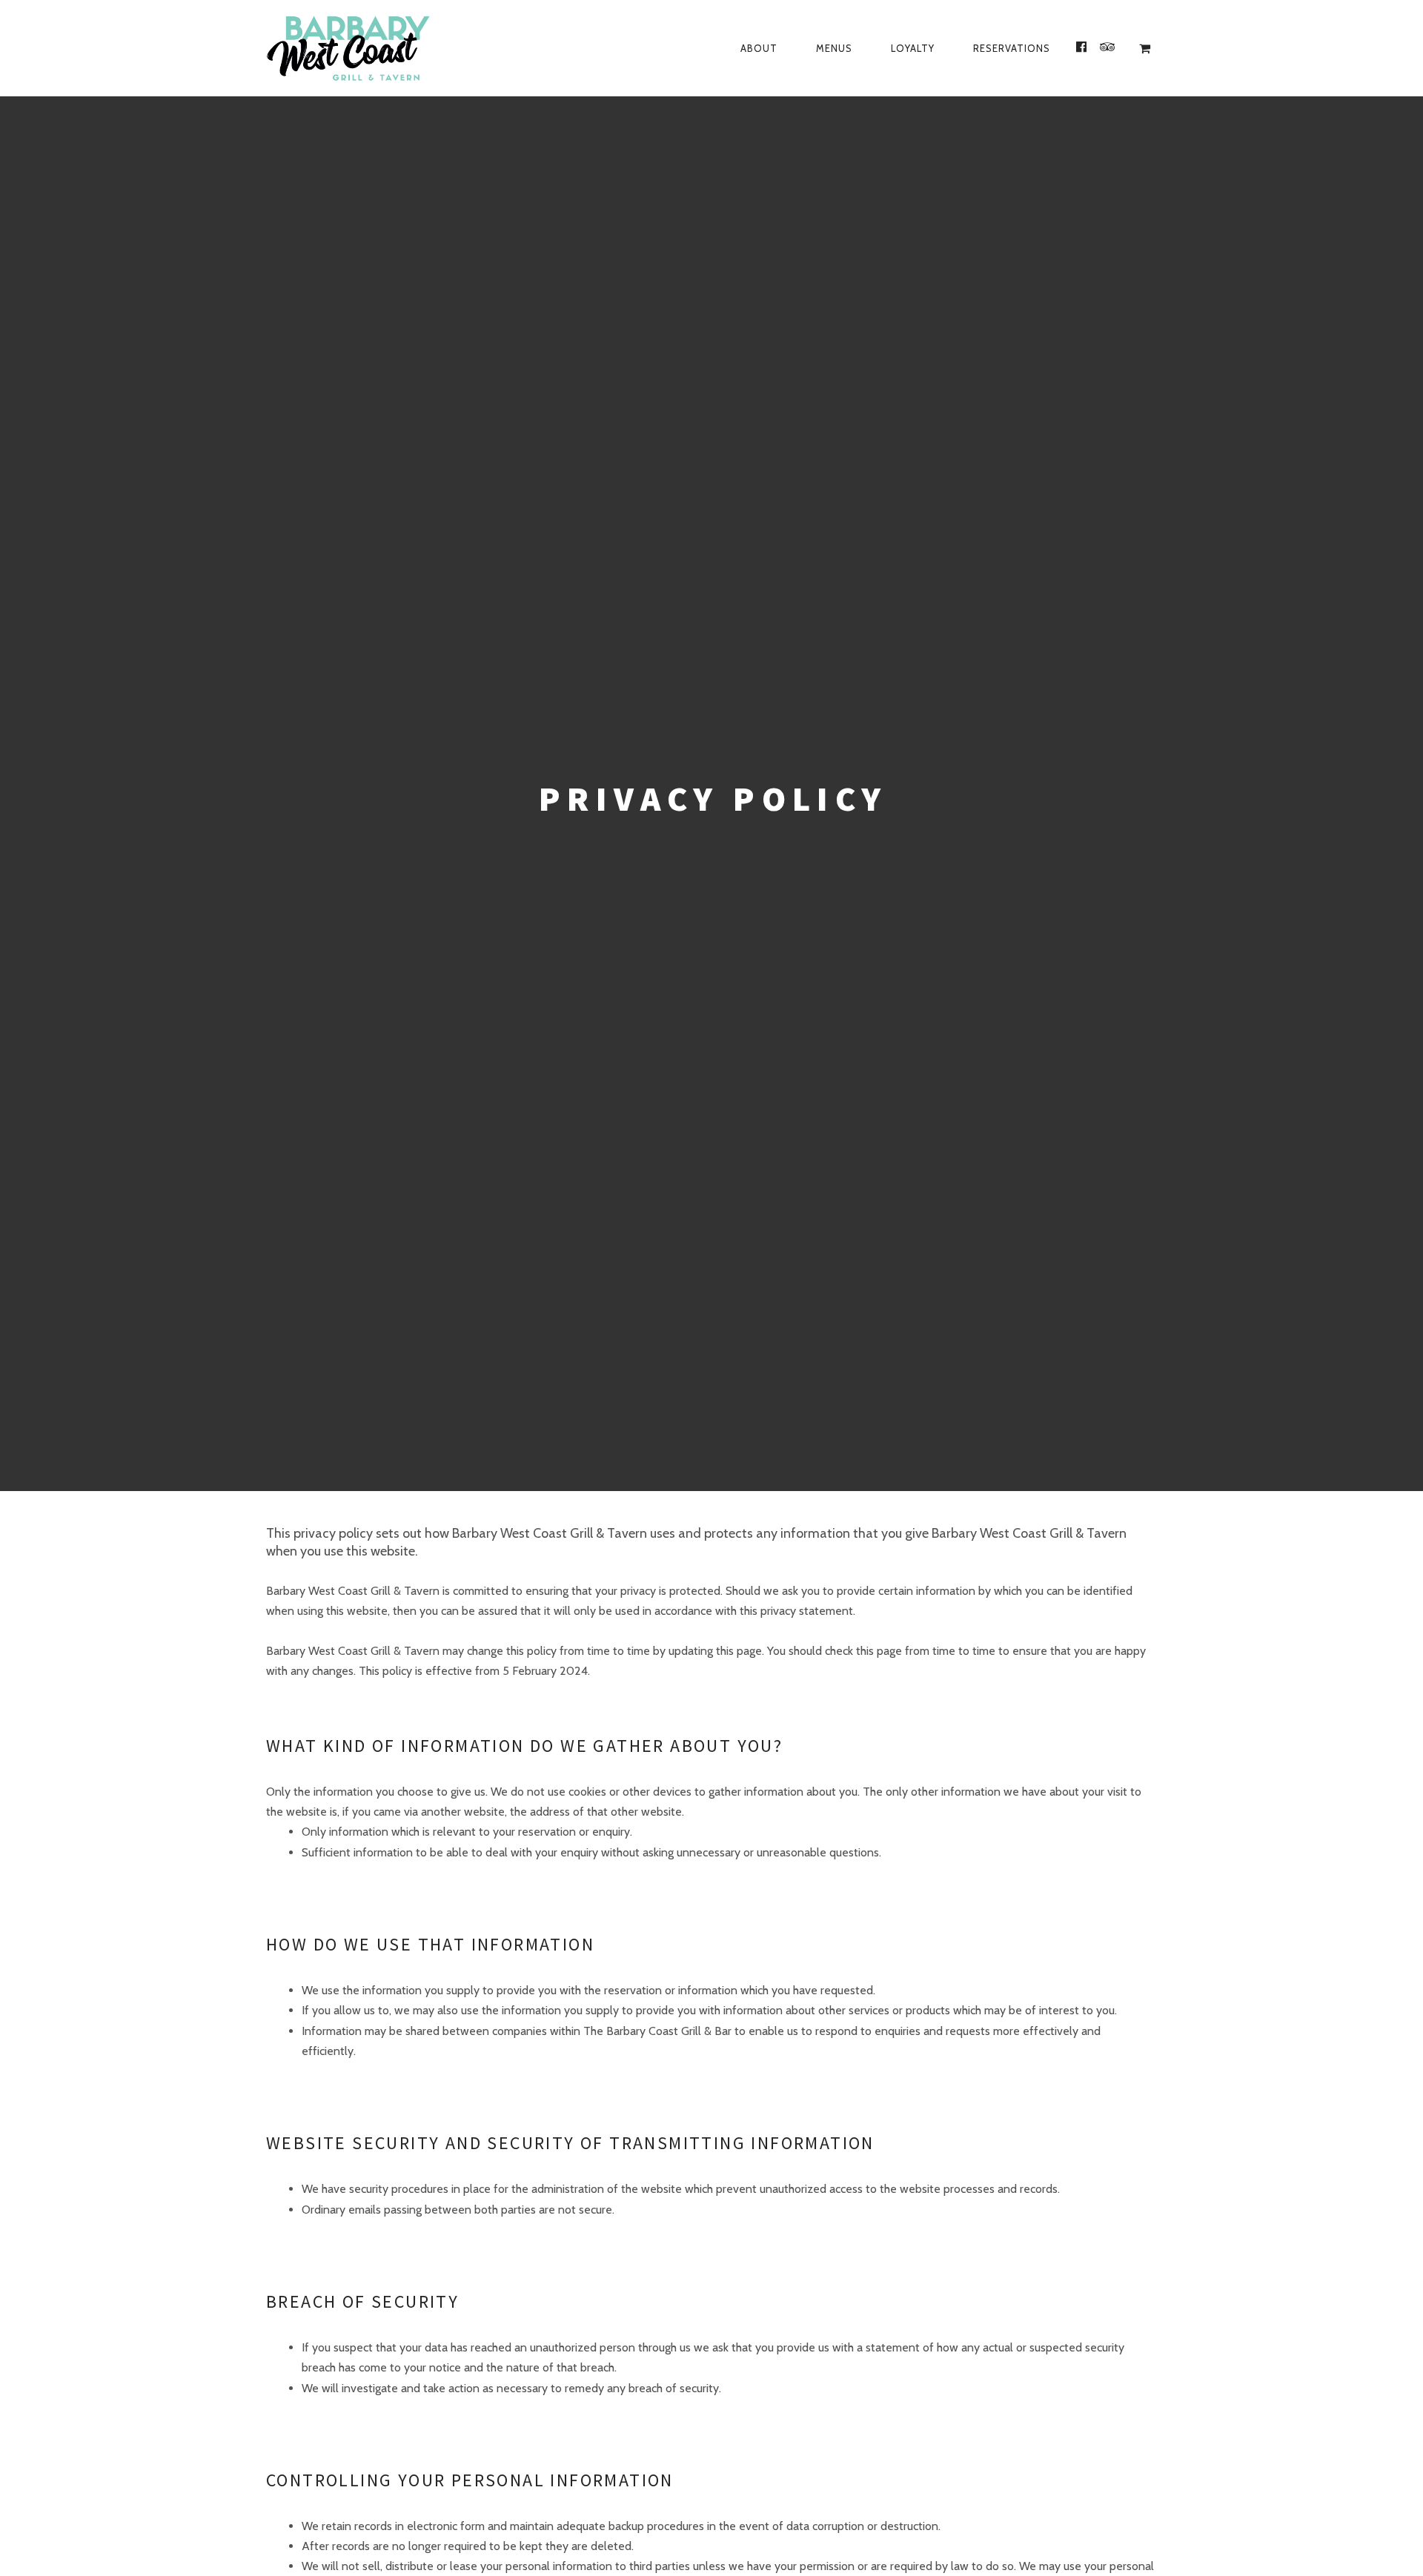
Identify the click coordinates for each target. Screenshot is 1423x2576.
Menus (834, 48)
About (759, 48)
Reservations (1012, 48)
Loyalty (913, 48)
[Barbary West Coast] (388, 48)
